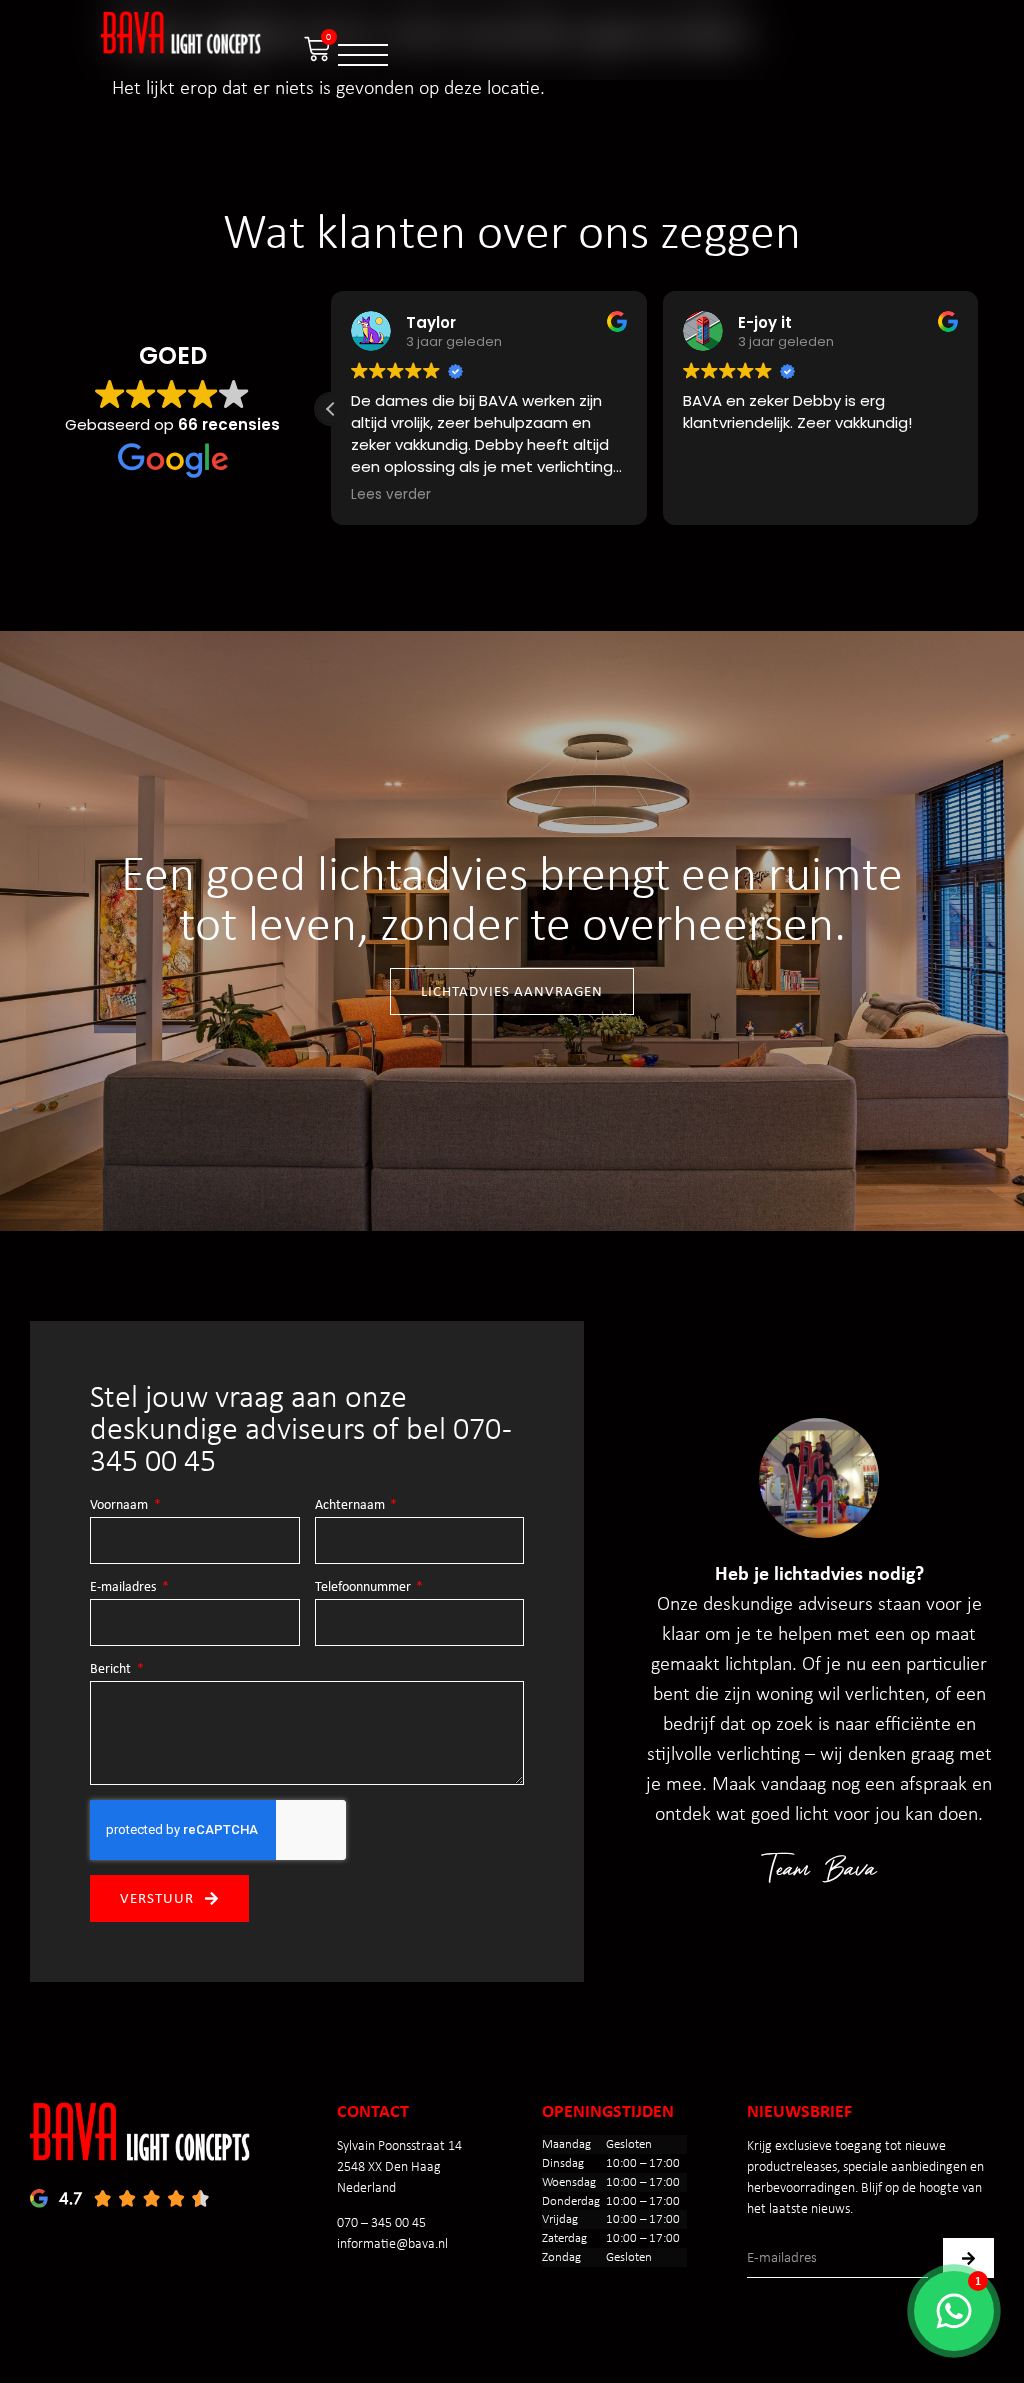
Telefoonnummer (364, 1587)
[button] (331, 409)
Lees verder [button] (391, 495)
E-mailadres (124, 1587)
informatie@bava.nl (392, 2243)
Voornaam (120, 1505)
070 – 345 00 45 (381, 2222)
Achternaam (351, 1505)
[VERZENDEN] (968, 2258)
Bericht (112, 1669)
